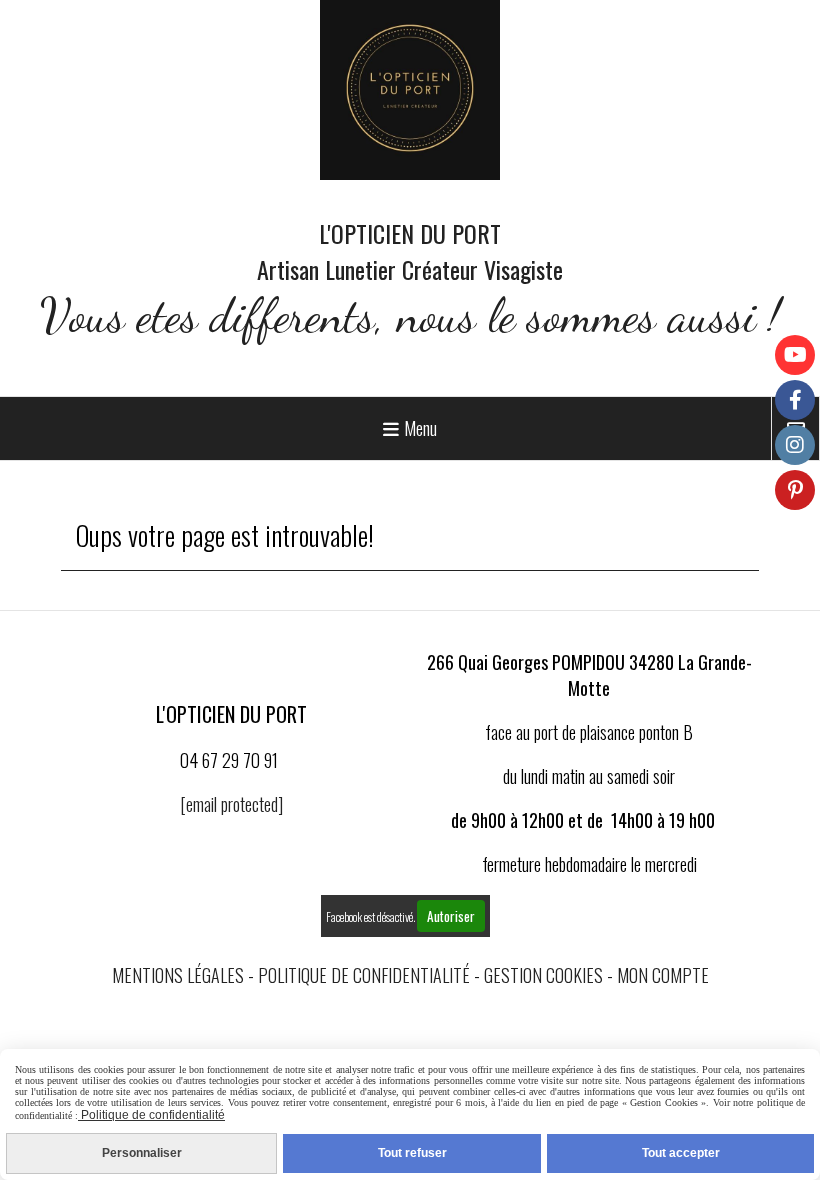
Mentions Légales (178, 975)
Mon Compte (663, 975)
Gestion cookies (543, 975)
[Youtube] (795, 355)
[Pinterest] (795, 490)
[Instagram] (795, 445)
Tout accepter (681, 1153)
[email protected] (231, 804)
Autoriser (451, 916)
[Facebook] (795, 400)
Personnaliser (142, 1153)
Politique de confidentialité (364, 975)
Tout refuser (412, 1153)
